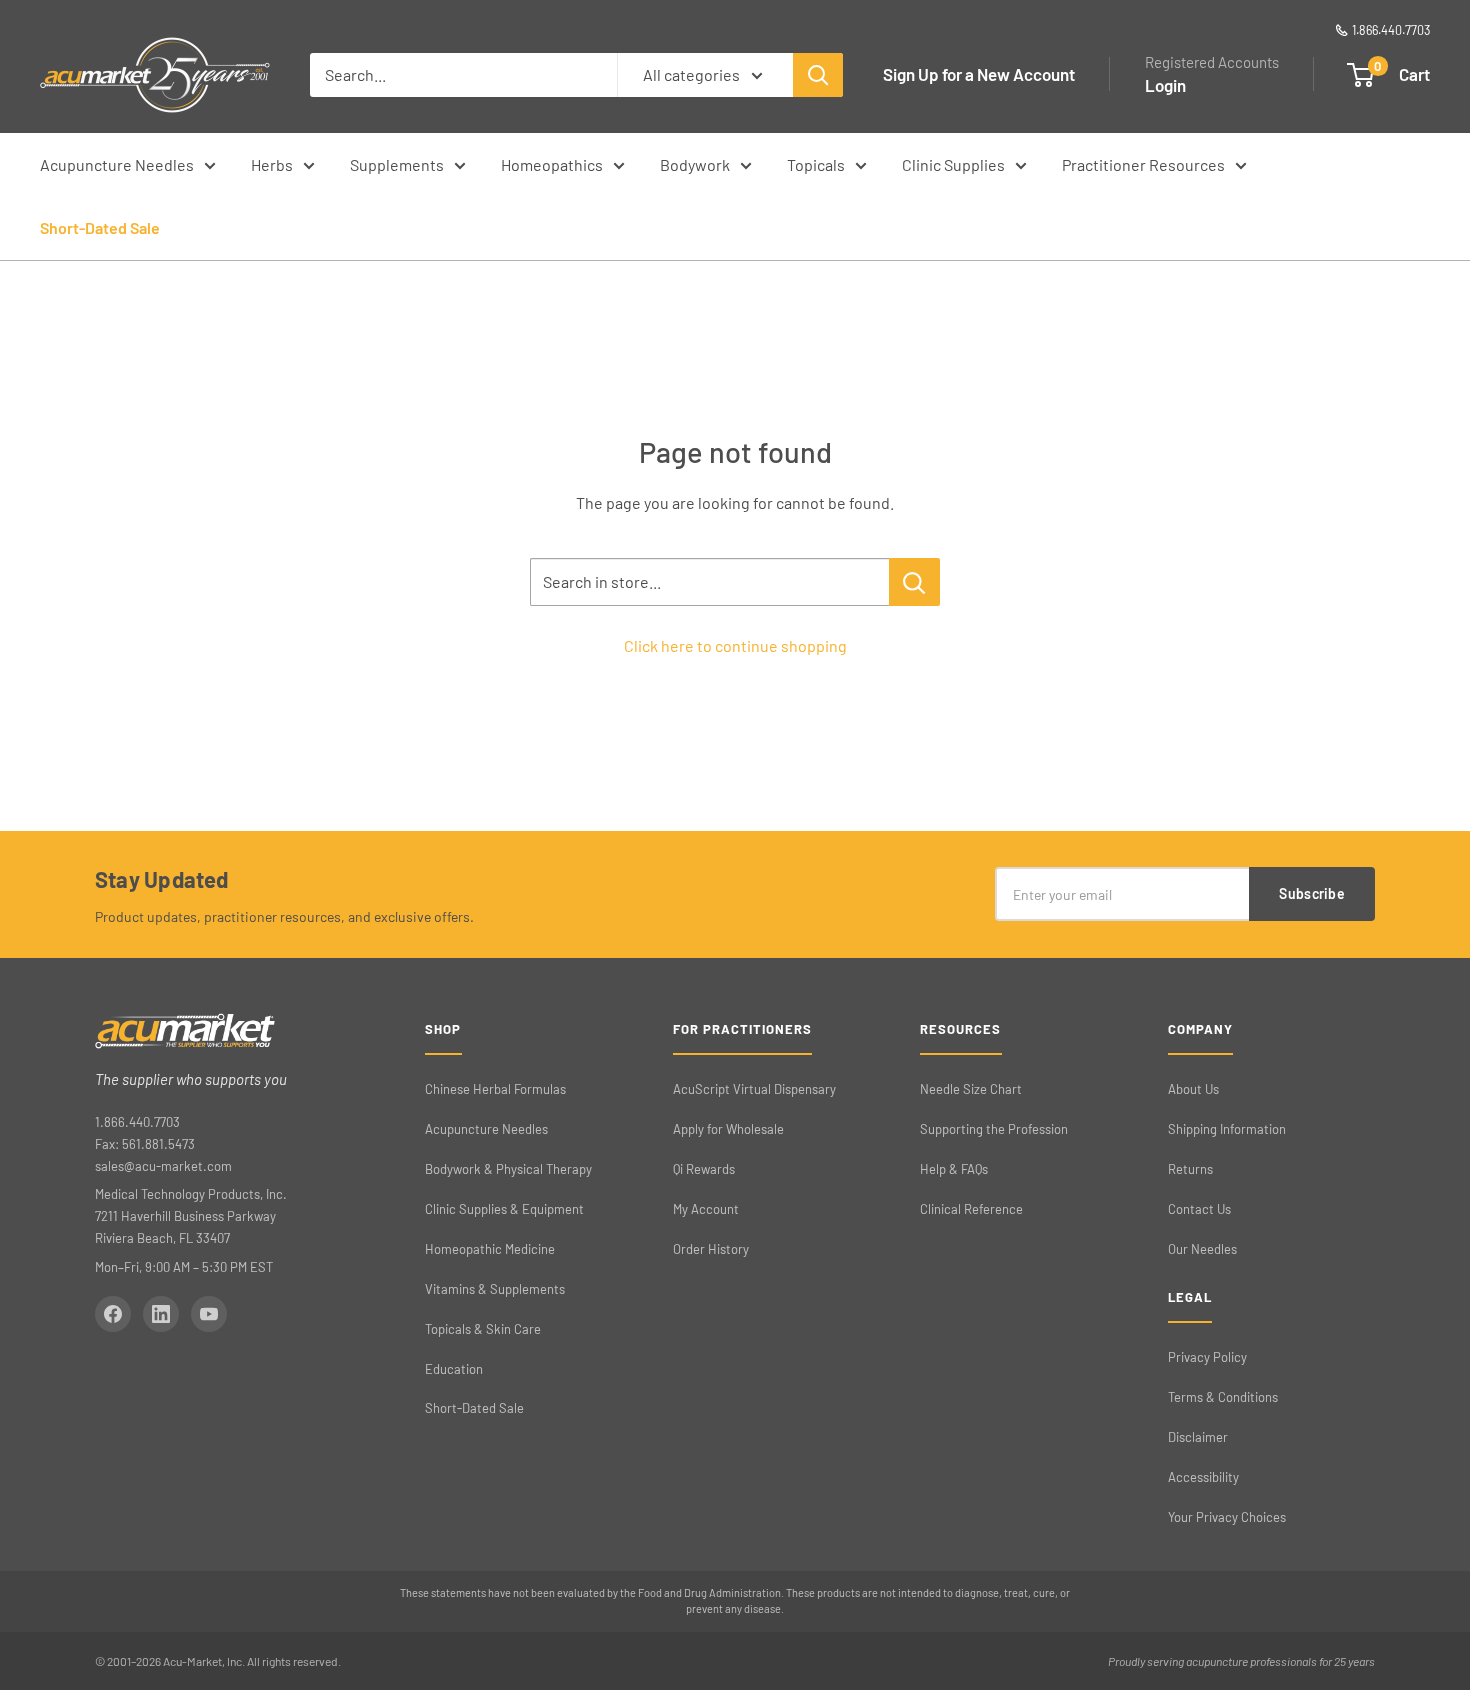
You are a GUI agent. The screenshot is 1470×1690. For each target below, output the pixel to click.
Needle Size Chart (971, 1089)
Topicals (816, 164)
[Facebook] (113, 1314)
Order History (711, 1249)
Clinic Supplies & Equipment (504, 1209)
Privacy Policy (1207, 1357)
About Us (1193, 1089)
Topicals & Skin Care (483, 1329)
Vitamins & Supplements (495, 1289)
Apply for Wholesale (728, 1129)
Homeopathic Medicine (490, 1249)
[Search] (818, 75)
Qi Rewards (704, 1169)
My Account (706, 1209)
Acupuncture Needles (117, 164)
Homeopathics (552, 164)
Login (1165, 85)
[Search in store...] (914, 582)
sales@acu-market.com (163, 1166)
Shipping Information (1227, 1129)
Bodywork (695, 164)
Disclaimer (1198, 1437)
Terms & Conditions (1223, 1397)
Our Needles (1202, 1249)
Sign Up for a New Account (979, 74)
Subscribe (1312, 893)
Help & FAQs (954, 1169)
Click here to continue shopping (735, 645)
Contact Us (1199, 1209)
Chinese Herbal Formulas (495, 1089)
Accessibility (1203, 1477)
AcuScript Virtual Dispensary (754, 1089)
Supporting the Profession (994, 1129)
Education (454, 1369)
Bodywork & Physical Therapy (508, 1169)
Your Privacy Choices (1227, 1517)
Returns (1190, 1169)
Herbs (272, 164)
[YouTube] (209, 1314)
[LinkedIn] (161, 1314)
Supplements (397, 164)
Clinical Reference (971, 1209)
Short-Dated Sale (100, 227)
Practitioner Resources (1143, 164)
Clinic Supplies (953, 164)
